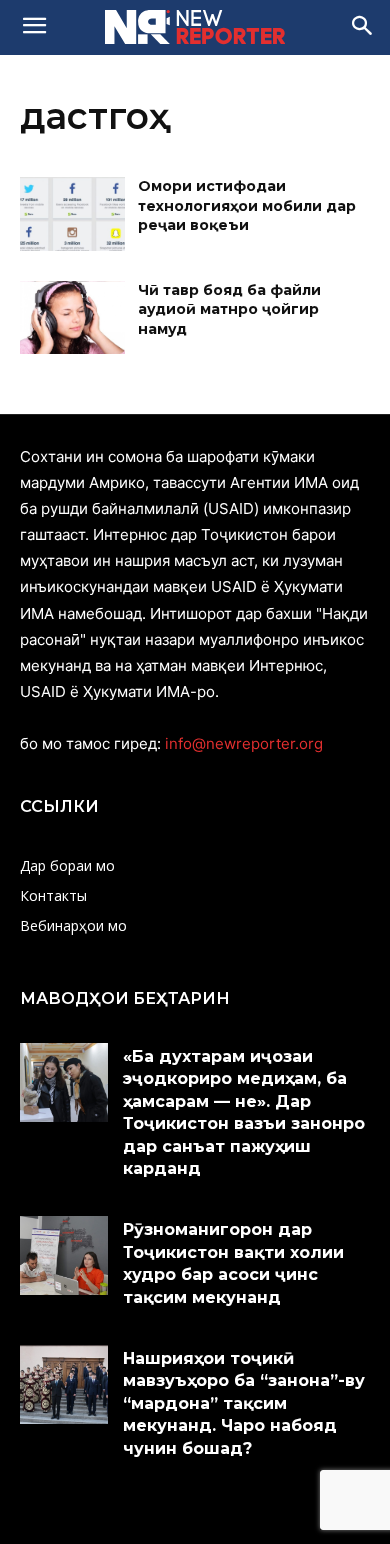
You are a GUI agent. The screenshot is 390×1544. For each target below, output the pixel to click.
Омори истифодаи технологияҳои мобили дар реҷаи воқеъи (247, 205)
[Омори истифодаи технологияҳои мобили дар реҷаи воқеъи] (72, 214)
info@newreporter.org (244, 743)
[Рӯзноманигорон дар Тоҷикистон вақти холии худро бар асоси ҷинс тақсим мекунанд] (64, 1255)
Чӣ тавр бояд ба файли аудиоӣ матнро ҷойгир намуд (229, 309)
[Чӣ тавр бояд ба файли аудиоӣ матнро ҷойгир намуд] (72, 318)
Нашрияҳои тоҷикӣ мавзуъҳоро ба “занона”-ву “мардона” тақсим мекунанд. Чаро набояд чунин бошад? (244, 1403)
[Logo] (195, 27)
